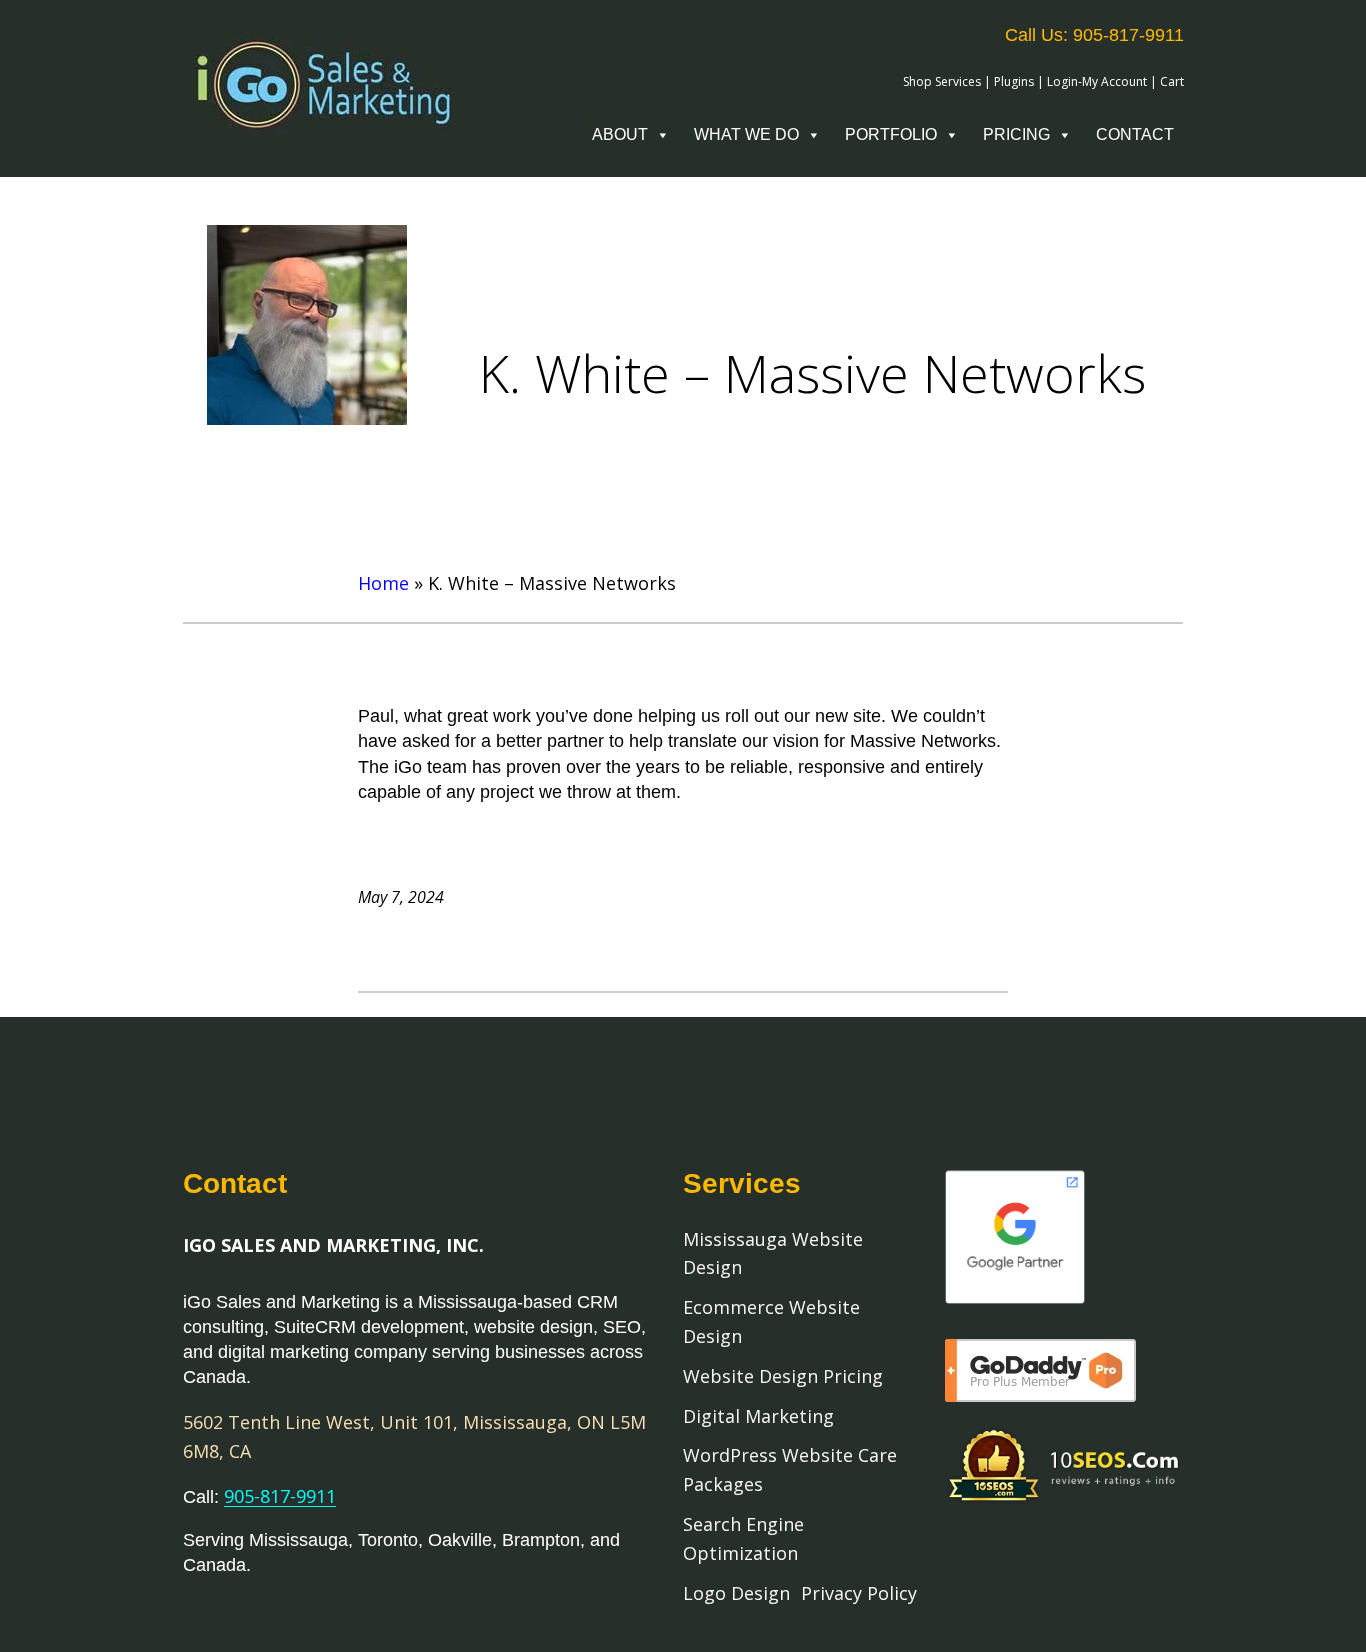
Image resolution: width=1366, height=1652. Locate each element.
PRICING (1016, 134)
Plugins (1014, 81)
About (620, 134)
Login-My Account (1097, 81)
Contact (1135, 134)
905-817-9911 (280, 1496)
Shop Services (942, 81)
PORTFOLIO (891, 134)
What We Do (746, 134)
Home (383, 583)
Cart (1172, 81)
